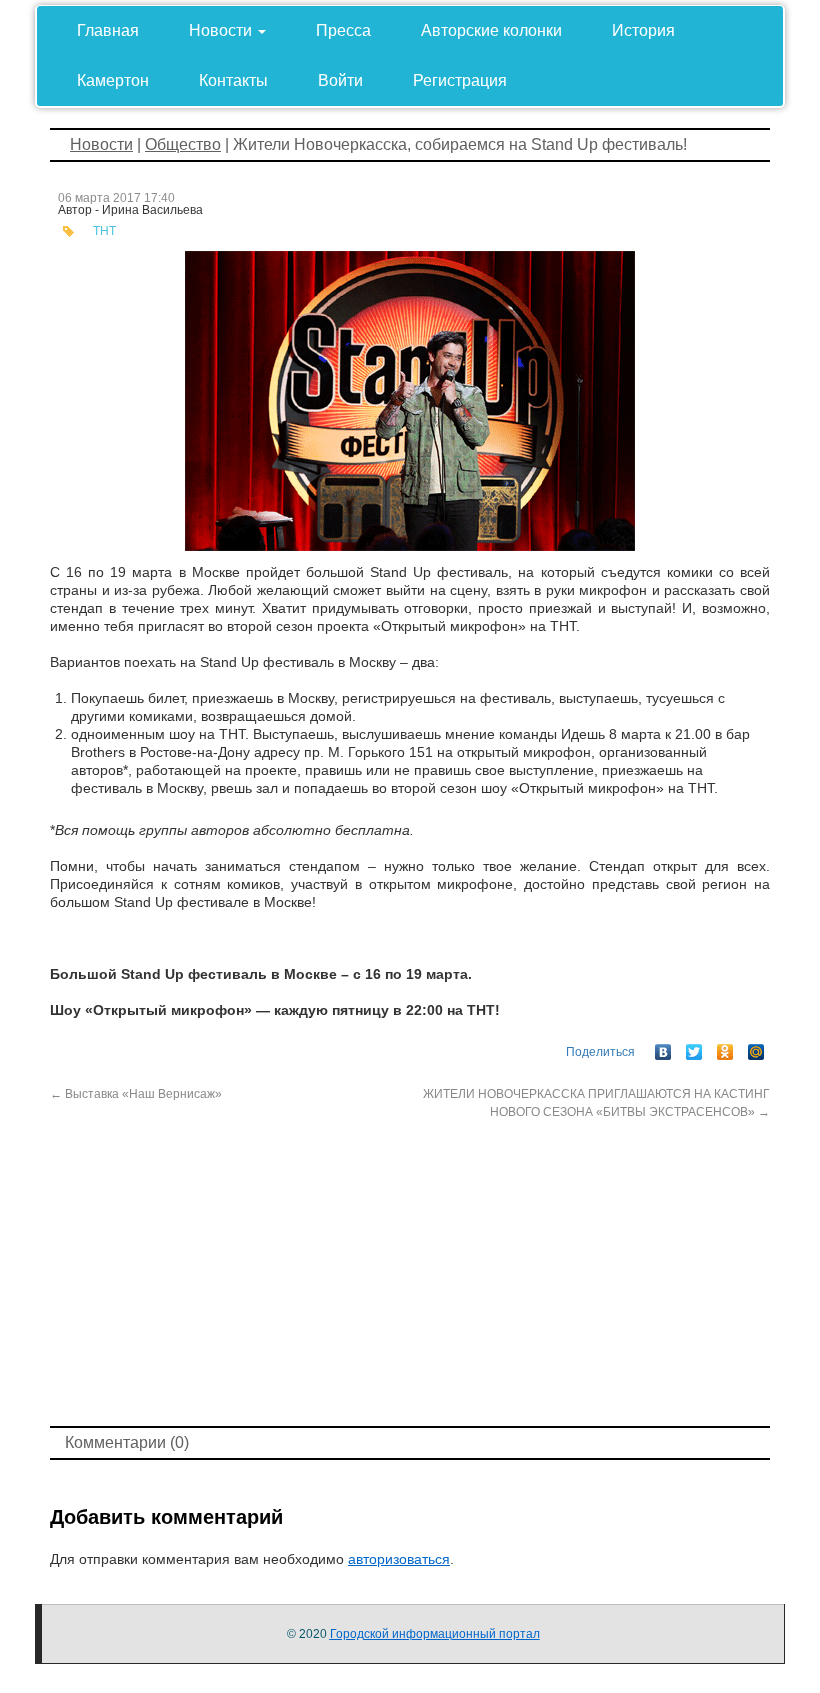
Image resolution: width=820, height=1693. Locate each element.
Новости (222, 30)
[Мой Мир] (756, 1047)
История (643, 30)
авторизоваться (399, 1559)
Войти (340, 80)
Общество (183, 144)
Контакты (233, 80)
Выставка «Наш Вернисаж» (136, 1094)
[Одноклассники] (725, 1047)
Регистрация (460, 80)
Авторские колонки (491, 30)
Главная (108, 30)
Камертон (113, 80)
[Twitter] (694, 1047)
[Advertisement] (410, 1271)
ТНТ (104, 231)
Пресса (343, 30)
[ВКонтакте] (663, 1047)
